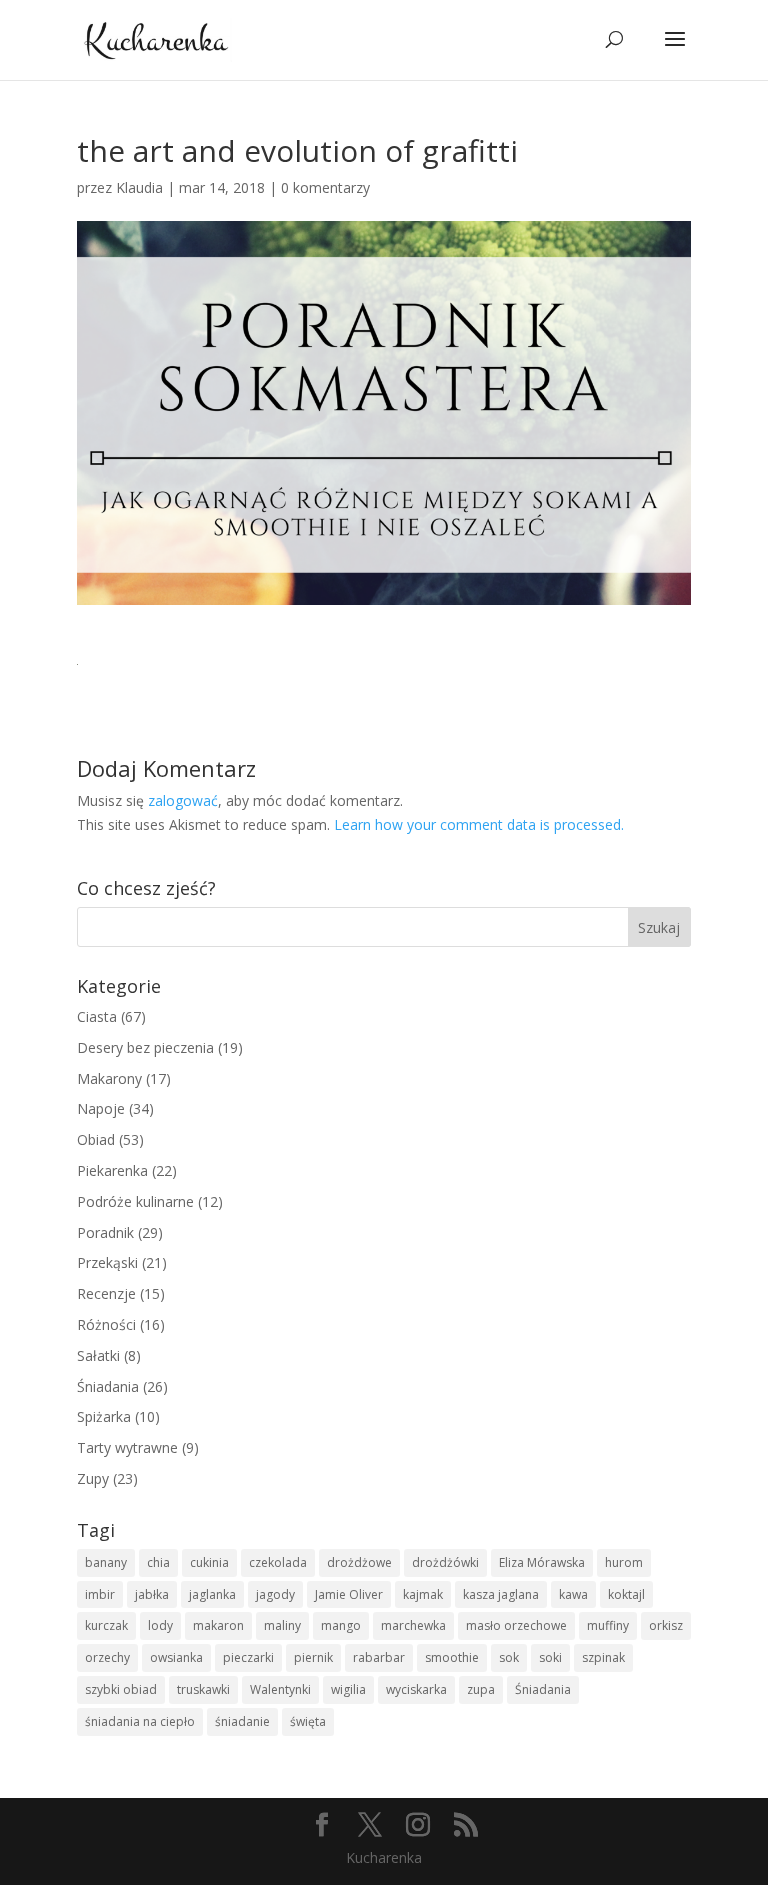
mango (341, 1625)
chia (158, 1562)
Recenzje (106, 1293)
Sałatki (98, 1355)
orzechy (107, 1657)
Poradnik (105, 1232)
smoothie (452, 1657)
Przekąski (107, 1262)
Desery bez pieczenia (145, 1047)
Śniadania (108, 1386)
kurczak (106, 1625)
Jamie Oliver (349, 1594)
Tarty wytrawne (127, 1447)
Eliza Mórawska (542, 1562)
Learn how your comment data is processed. (479, 824)
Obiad (96, 1139)
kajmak (423, 1594)
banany (106, 1562)
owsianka (176, 1657)
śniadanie (242, 1721)
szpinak (603, 1657)
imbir (100, 1594)
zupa (481, 1689)
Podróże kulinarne (135, 1201)
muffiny (608, 1625)
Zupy (93, 1478)
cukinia (209, 1562)
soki (550, 1657)
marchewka (413, 1625)
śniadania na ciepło (140, 1721)
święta (308, 1721)
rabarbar (379, 1657)
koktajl (626, 1594)
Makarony (109, 1078)
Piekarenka (112, 1170)
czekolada (278, 1562)
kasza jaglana (501, 1594)
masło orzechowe (516, 1625)
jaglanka (212, 1594)
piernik (313, 1657)
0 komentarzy (325, 187)
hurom (624, 1562)
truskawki (203, 1689)
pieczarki (248, 1657)
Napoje (101, 1108)
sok (509, 1657)
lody (160, 1625)
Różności (106, 1324)
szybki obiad (121, 1689)
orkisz (666, 1625)
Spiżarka (104, 1416)
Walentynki (280, 1689)
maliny (282, 1625)
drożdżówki (445, 1562)
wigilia (348, 1689)
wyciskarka (416, 1689)
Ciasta (97, 1016)
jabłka (152, 1594)
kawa (573, 1594)
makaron (218, 1625)
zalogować (183, 800)
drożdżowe (359, 1562)
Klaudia (139, 187)
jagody (275, 1594)
